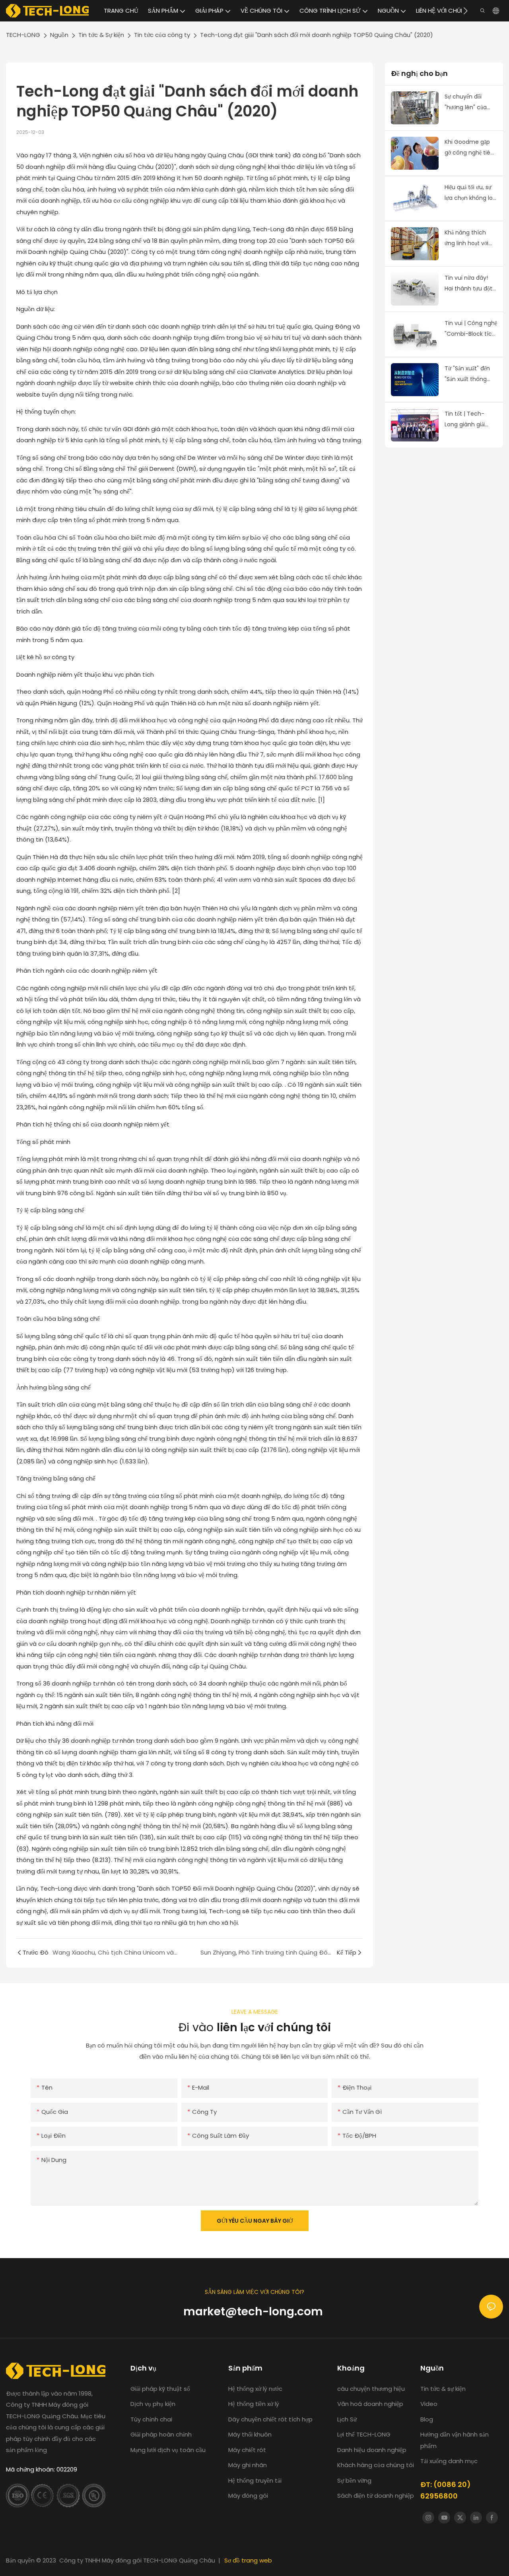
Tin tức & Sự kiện (101, 35)
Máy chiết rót (247, 2450)
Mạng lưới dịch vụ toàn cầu (168, 2450)
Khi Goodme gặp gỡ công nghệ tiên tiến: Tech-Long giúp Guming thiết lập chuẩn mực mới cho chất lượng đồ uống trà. (470, 148)
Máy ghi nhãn (248, 2465)
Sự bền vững (354, 2480)
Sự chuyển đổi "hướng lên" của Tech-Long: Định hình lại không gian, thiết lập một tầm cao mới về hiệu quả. (471, 103)
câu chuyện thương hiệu (372, 2389)
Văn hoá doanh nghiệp (370, 2404)
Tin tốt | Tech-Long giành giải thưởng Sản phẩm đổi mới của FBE (468, 420)
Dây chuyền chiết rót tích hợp (270, 2419)
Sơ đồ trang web (248, 2560)
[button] (465, 11)
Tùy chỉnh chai (151, 2419)
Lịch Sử (347, 2419)
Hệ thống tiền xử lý (254, 2404)
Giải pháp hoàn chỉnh (161, 2434)
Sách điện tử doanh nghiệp (376, 2496)
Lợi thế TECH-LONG (364, 2434)
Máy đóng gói (248, 2496)
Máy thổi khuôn (250, 2434)
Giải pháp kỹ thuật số (160, 2389)
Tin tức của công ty (162, 35)
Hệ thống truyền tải (255, 2480)
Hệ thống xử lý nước (256, 2389)
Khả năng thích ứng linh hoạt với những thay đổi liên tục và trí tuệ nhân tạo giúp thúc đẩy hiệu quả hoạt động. (471, 238)
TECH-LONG (23, 35)
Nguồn (59, 35)
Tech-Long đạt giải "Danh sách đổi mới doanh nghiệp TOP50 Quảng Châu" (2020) (317, 35)
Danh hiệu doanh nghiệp (372, 2450)
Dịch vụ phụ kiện (153, 2404)
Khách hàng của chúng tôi (376, 2465)
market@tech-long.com (254, 2311)
